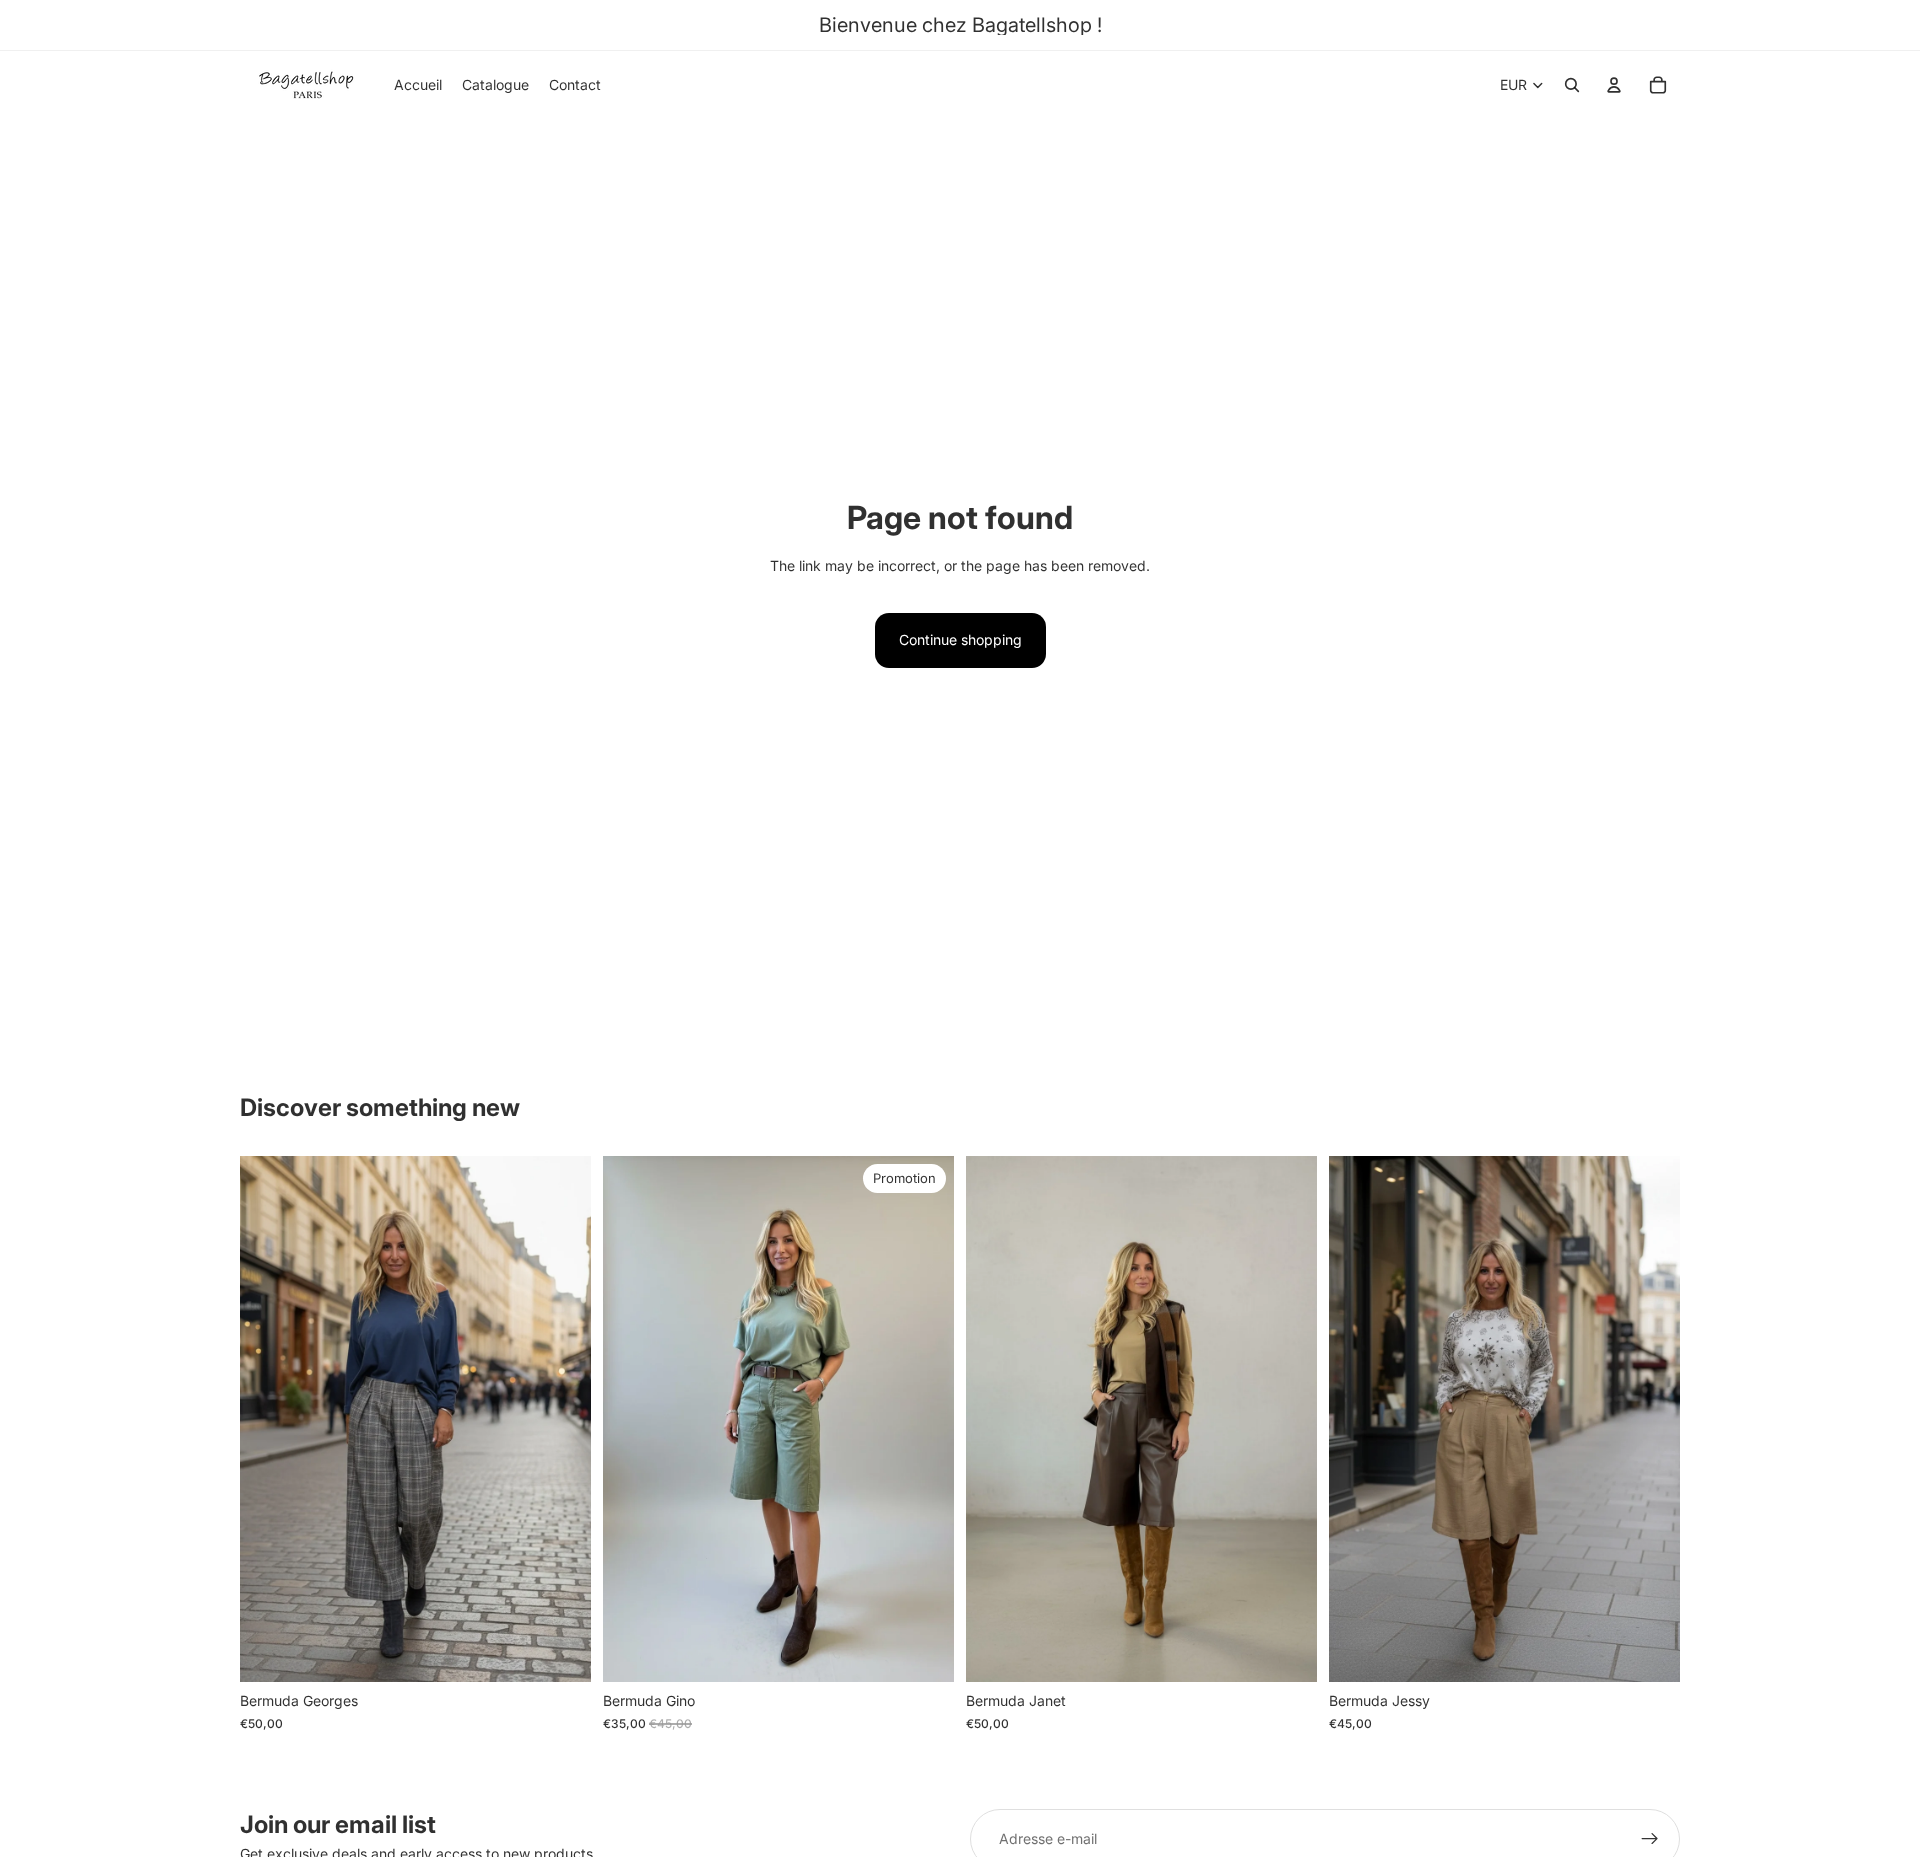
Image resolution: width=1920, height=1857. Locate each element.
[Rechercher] (1572, 85)
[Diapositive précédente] (270, 1419)
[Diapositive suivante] (561, 1419)
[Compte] (1614, 85)
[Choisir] (1286, 1652)
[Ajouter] (560, 1652)
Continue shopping (960, 639)
